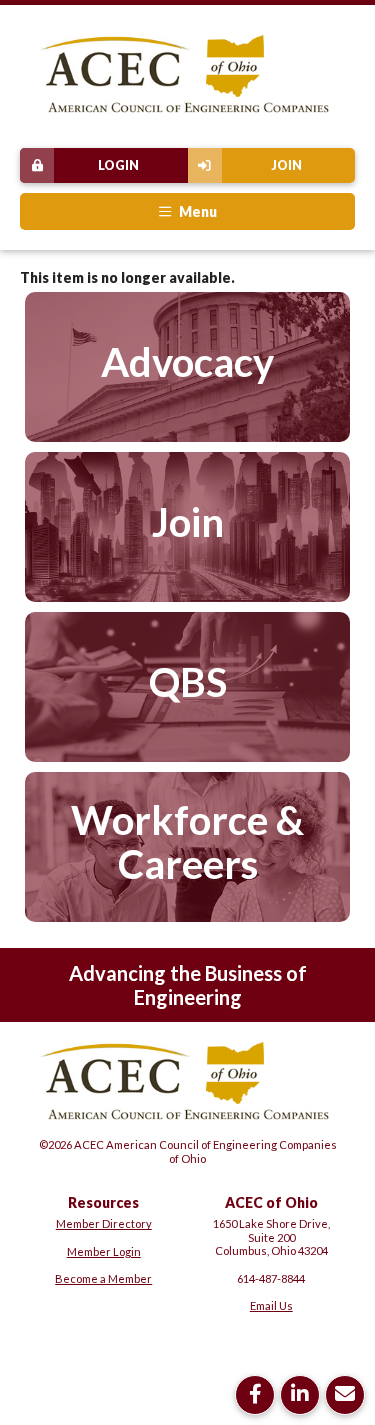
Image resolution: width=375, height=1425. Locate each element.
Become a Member (103, 1278)
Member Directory (104, 1223)
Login (118, 165)
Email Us (271, 1305)
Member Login (104, 1251)
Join (286, 165)
